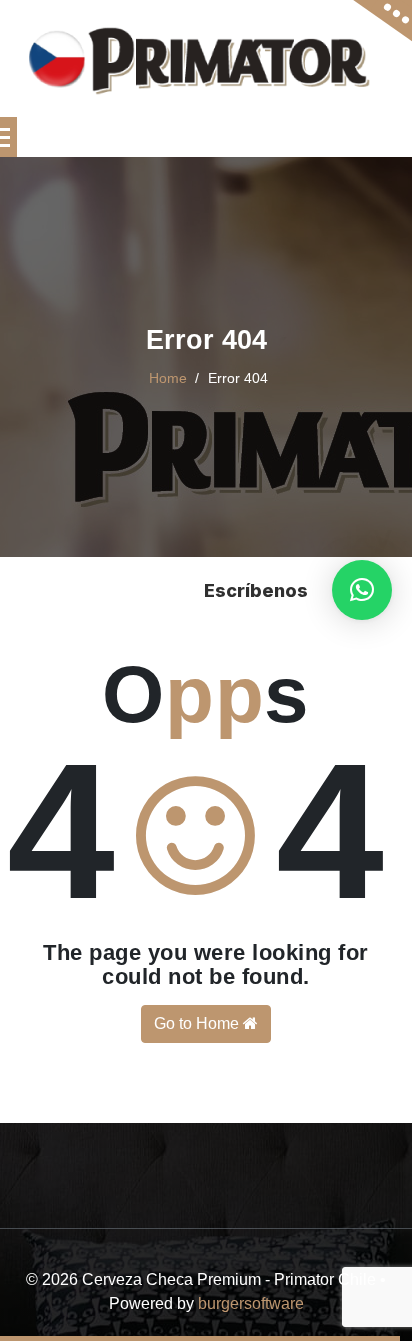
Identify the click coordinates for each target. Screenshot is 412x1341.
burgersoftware (251, 1303)
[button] (362, 590)
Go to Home (198, 1023)
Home (168, 378)
